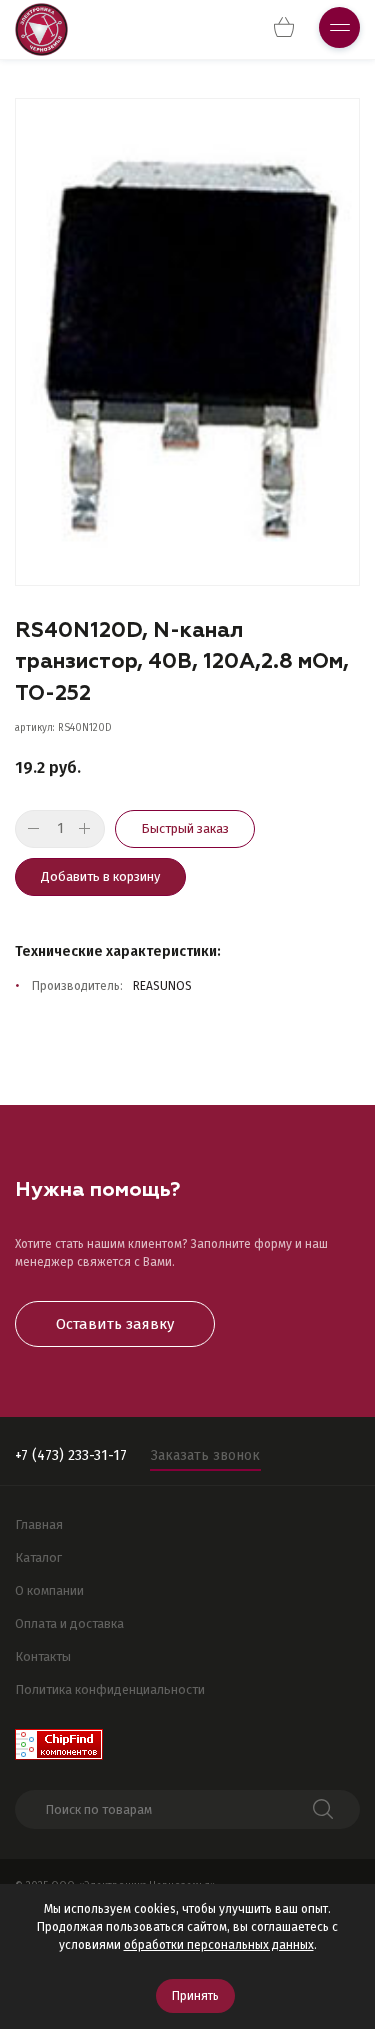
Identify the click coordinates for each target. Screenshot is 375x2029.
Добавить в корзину (100, 876)
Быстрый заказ (185, 828)
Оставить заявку (115, 1324)
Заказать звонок (205, 1455)
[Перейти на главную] (41, 29)
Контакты (43, 1656)
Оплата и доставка (69, 1623)
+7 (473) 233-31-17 (71, 1455)
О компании (49, 1590)
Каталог (38, 1557)
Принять (195, 1996)
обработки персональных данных (219, 1945)
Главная (39, 1524)
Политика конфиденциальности (110, 1689)
